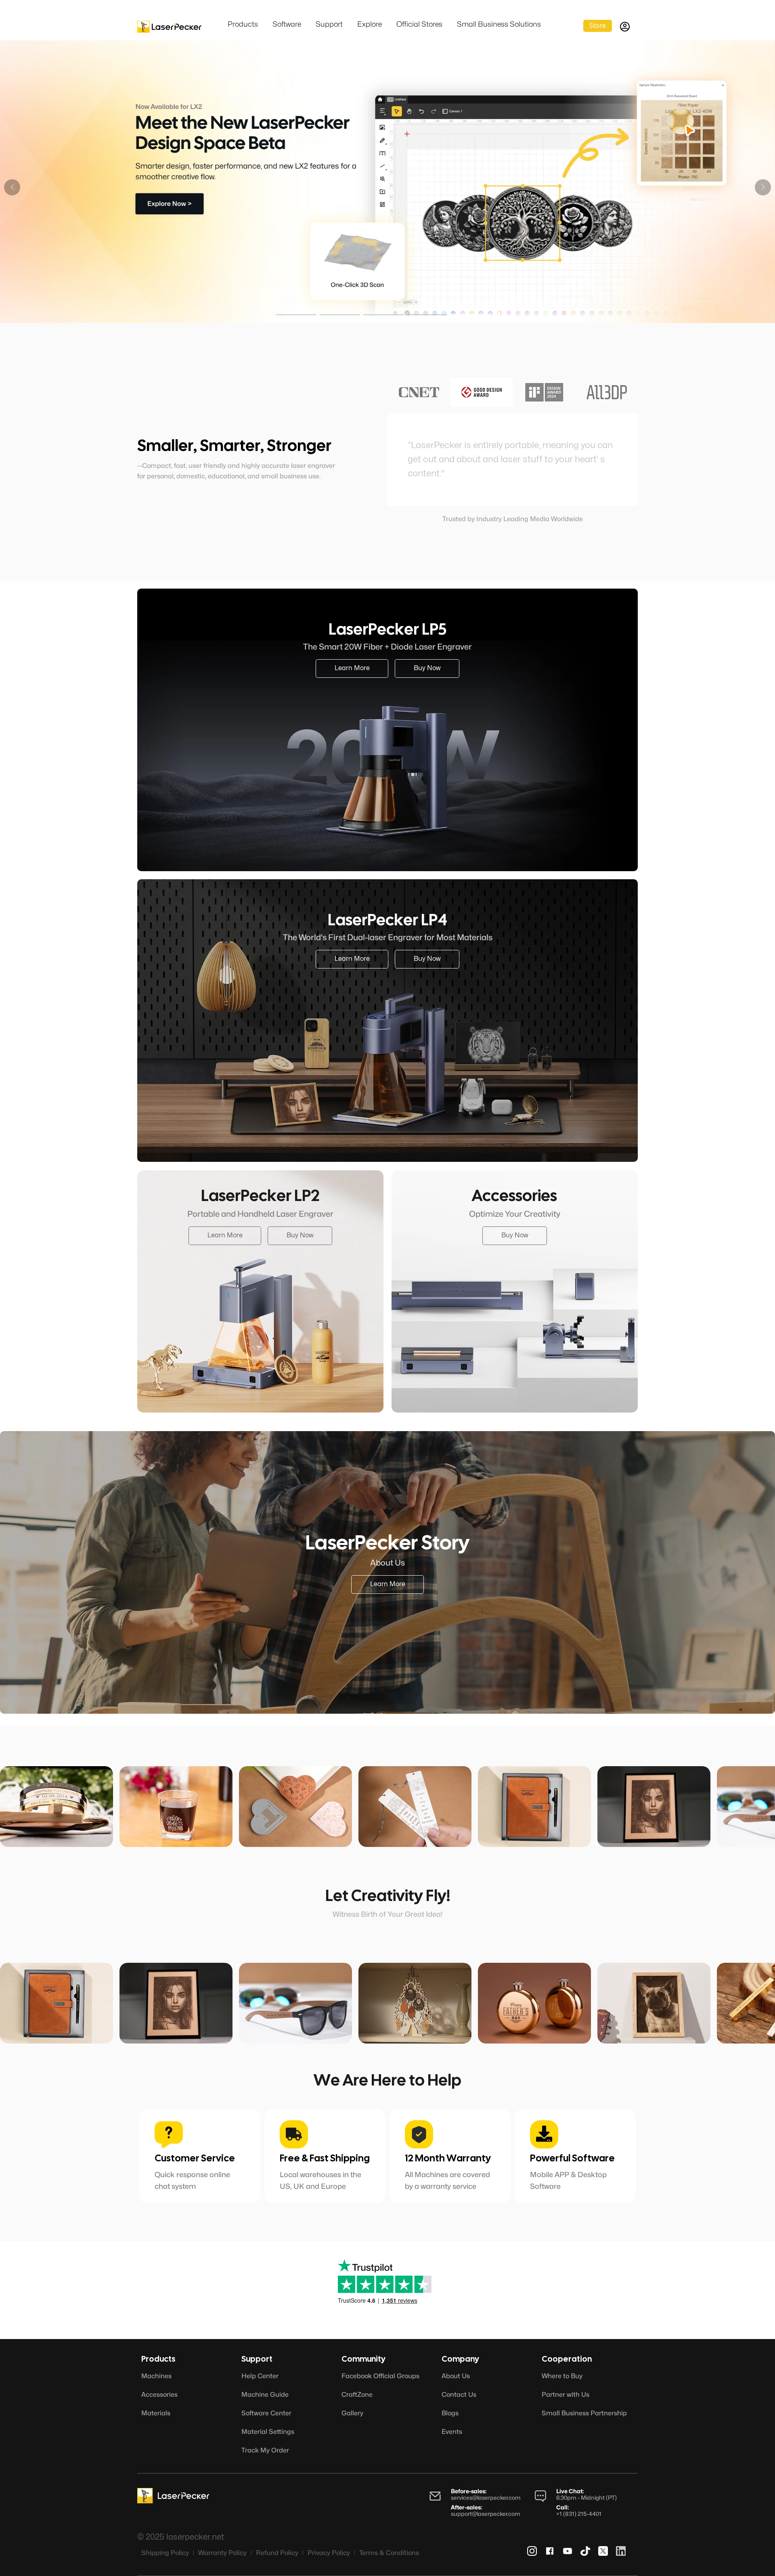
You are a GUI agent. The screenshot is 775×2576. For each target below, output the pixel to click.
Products (158, 2359)
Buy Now (250, 206)
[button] (763, 187)
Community (363, 2359)
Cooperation (567, 2359)
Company (460, 2359)
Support (257, 2359)
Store (598, 25)
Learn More (173, 206)
